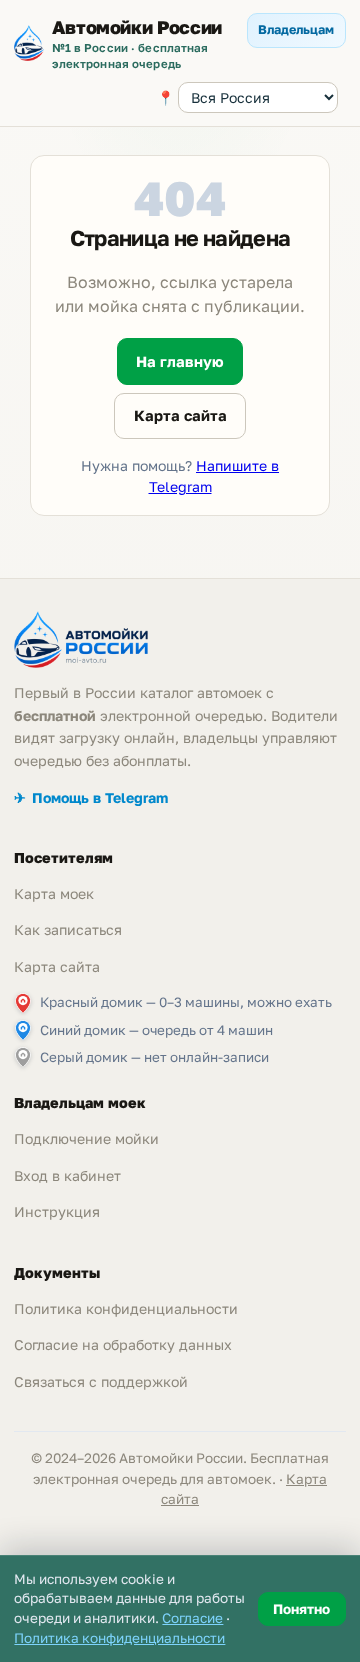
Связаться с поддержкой (101, 1381)
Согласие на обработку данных (123, 1344)
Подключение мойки (86, 1138)
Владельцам (296, 29)
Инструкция (57, 1211)
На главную (180, 361)
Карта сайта (180, 415)
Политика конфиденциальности (126, 1308)
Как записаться (68, 929)
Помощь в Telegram (91, 797)
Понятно (301, 1609)
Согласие (192, 1618)
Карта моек (54, 893)
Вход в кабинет (67, 1175)
